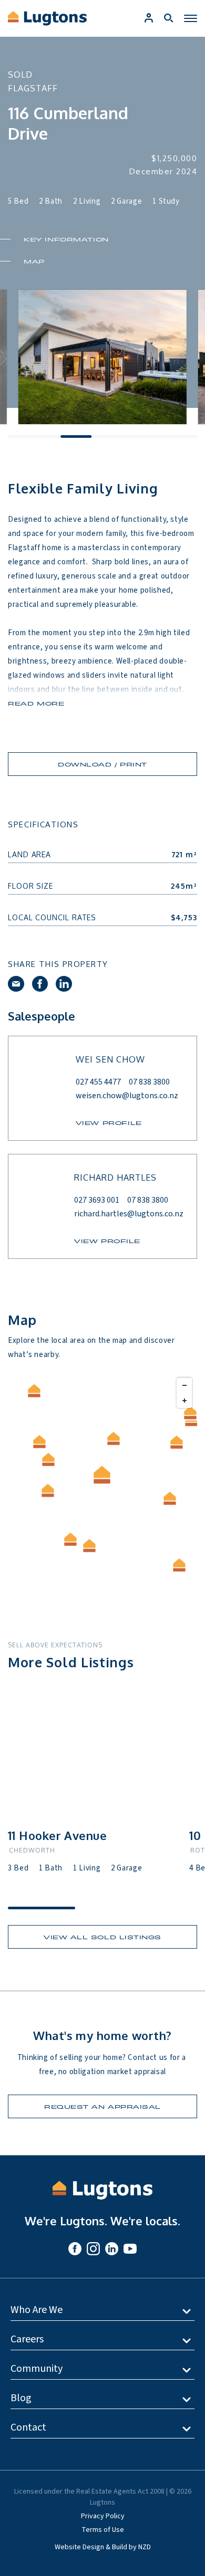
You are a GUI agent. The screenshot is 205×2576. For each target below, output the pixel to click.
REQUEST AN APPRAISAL (102, 2106)
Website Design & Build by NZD (103, 2547)
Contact (28, 2427)
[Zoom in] (184, 1400)
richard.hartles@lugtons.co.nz (129, 1214)
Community (37, 2369)
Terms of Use (103, 2530)
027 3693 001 (97, 1200)
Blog (21, 2398)
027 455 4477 (98, 1082)
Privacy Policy (103, 2516)
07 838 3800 (149, 1082)
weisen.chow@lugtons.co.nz (127, 1096)
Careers (27, 2339)
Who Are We (37, 2310)
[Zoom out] (184, 1385)
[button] (71, 1539)
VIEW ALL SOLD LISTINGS (102, 1937)
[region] (102, 1485)
